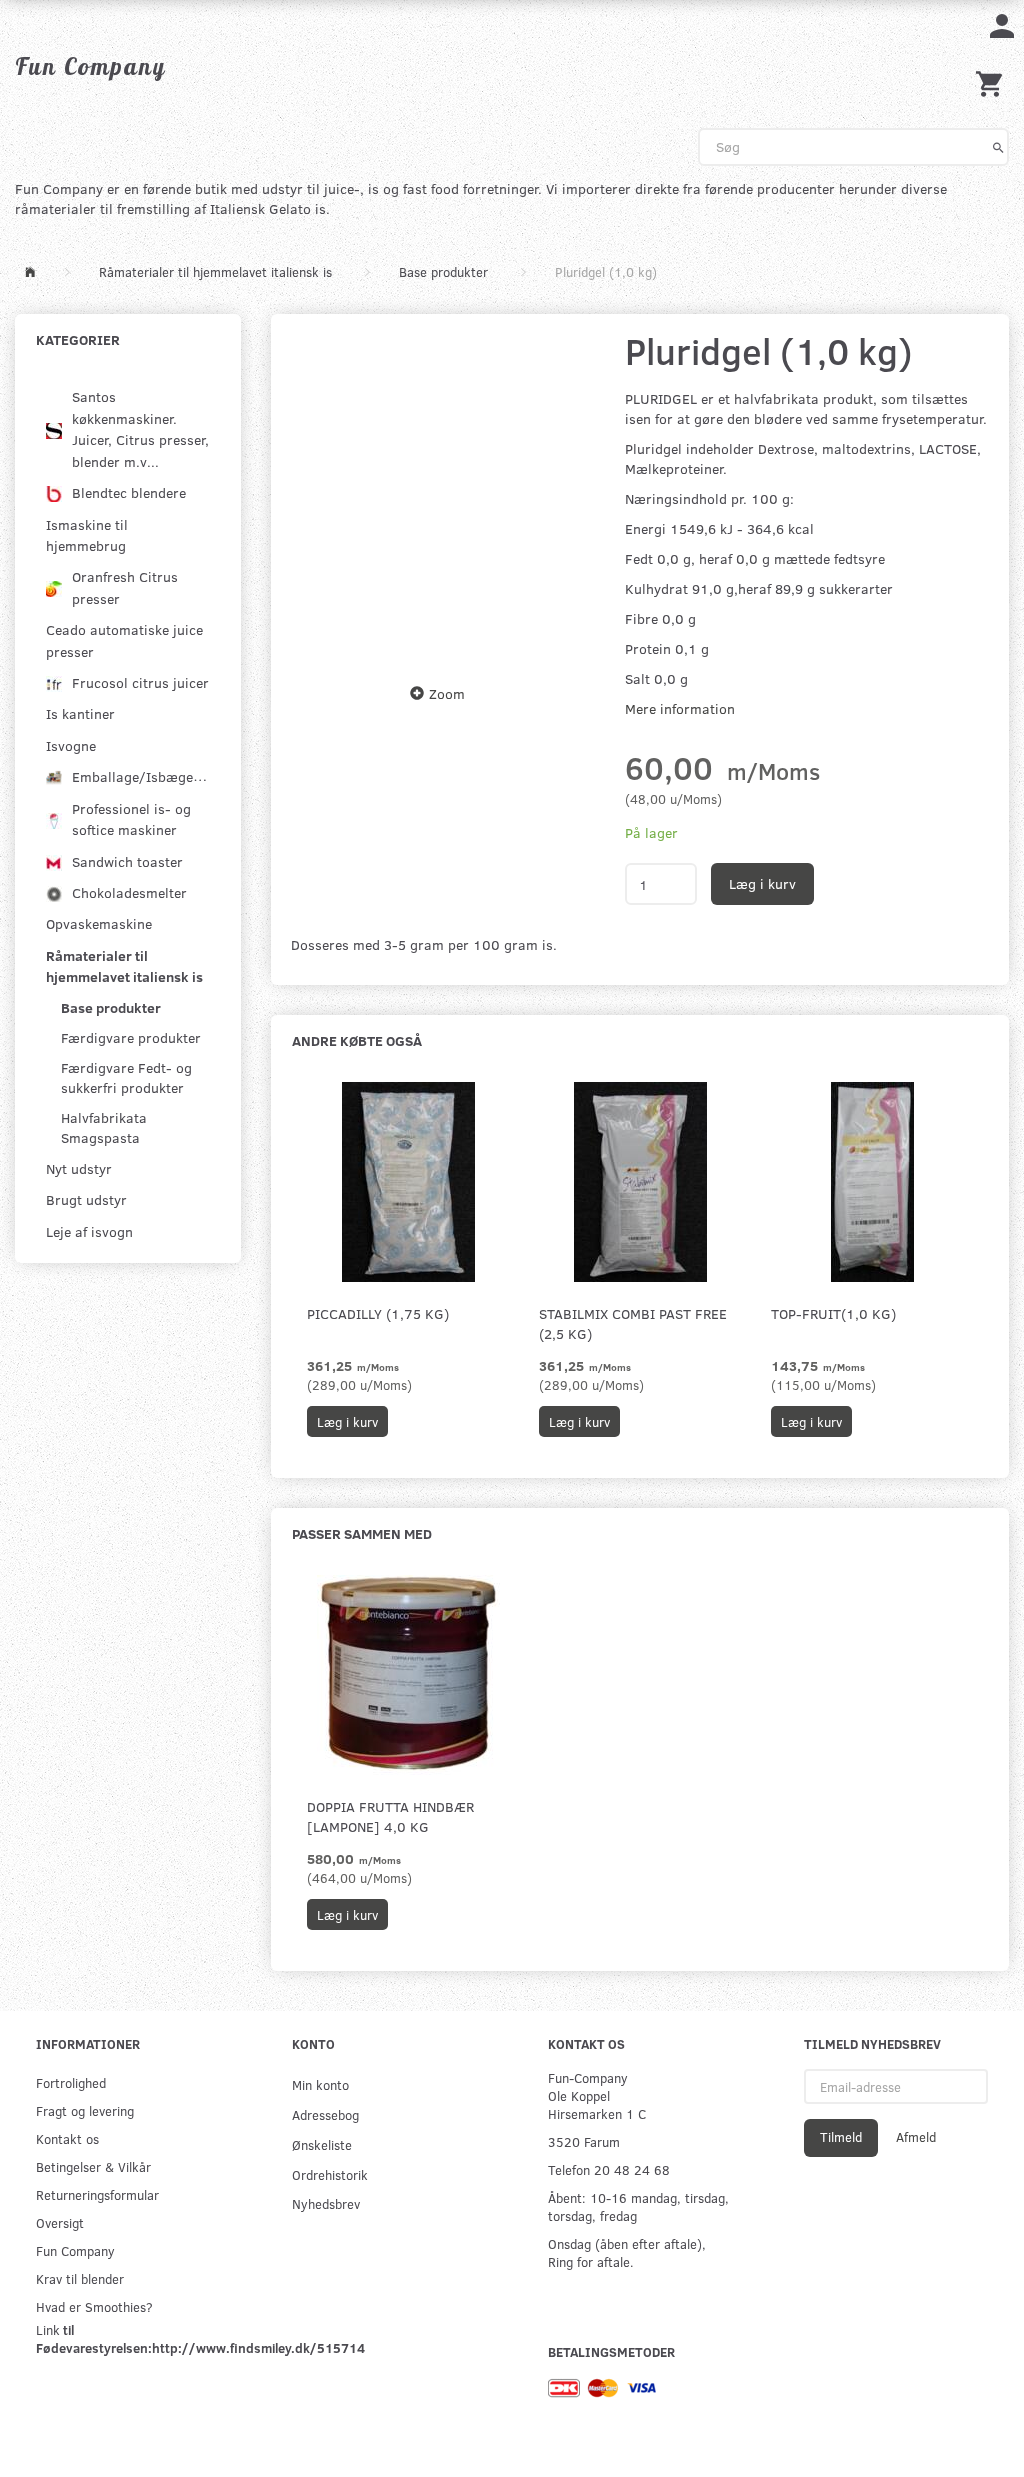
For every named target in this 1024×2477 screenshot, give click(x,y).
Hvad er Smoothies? (94, 2306)
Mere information (680, 708)
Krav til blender (80, 2278)
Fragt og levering (85, 2110)
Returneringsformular (97, 2194)
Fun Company (75, 2250)
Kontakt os (67, 2138)
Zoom (447, 693)
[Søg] (998, 147)
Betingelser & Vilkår (93, 2166)
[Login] (1002, 24)
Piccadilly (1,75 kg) (378, 1313)
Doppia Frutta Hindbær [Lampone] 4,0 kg (390, 1816)
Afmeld (916, 2137)
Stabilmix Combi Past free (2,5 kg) (633, 1323)
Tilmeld (841, 2137)
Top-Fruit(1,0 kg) (833, 1313)
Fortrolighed (71, 2082)
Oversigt (60, 2222)
